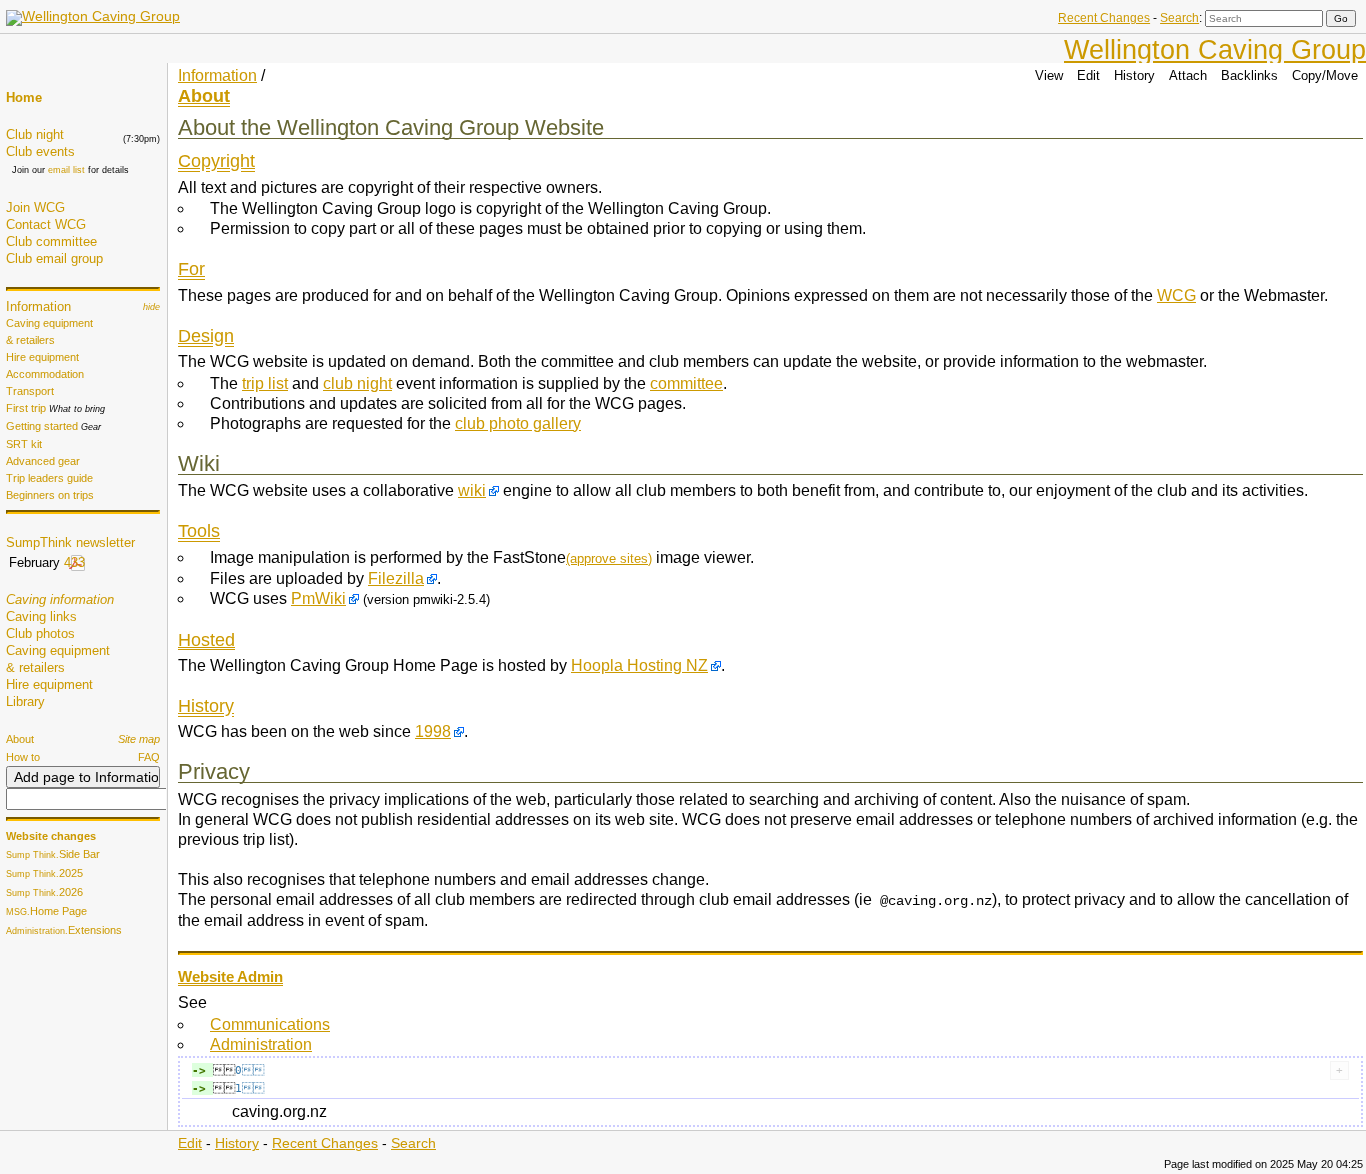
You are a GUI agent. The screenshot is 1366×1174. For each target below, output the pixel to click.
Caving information (60, 599)
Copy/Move (1325, 75)
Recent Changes (1104, 18)
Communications (270, 1024)
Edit (1088, 75)
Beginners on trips (50, 495)
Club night (35, 134)
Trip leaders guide (49, 478)
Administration (261, 1044)
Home (24, 97)
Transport (30, 391)
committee (686, 383)
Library (25, 701)
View (1049, 75)
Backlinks (1249, 75)
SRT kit (24, 444)
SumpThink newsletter (70, 542)
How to (23, 757)
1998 (433, 731)
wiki (472, 490)
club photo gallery (518, 423)
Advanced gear (43, 461)
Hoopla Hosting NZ (639, 665)
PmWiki (318, 598)
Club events (40, 151)
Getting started (42, 426)
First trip (26, 408)
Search (1179, 18)
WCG (1176, 295)
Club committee (51, 241)
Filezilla (396, 578)
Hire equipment (42, 357)
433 (74, 562)
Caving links (41, 616)
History (1134, 75)
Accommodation (45, 374)
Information (38, 306)
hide (151, 307)
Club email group (54, 258)
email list (66, 170)
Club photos (40, 633)
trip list (265, 383)
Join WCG (35, 207)
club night (357, 383)
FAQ (149, 757)
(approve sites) (609, 558)
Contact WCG (46, 224)
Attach (1188, 75)
